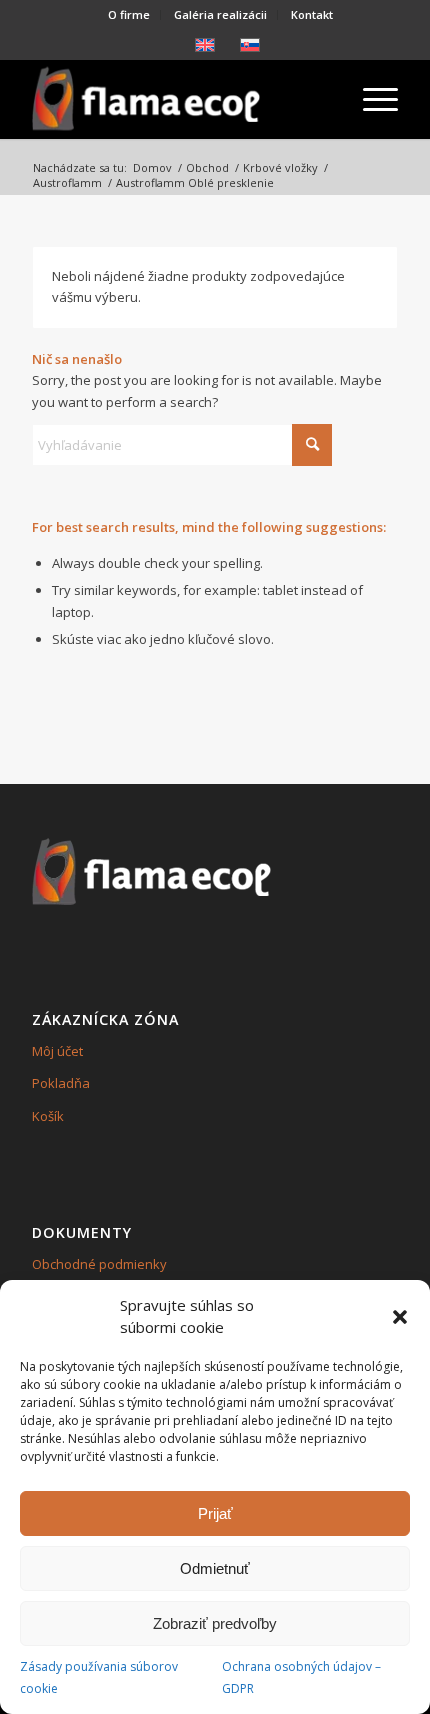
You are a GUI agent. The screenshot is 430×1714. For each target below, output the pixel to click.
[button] (400, 1317)
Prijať (215, 1513)
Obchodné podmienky (99, 1264)
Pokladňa (61, 1083)
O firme (129, 14)
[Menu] (370, 99)
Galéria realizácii (220, 14)
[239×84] (178, 99)
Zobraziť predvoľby (215, 1623)
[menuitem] (129, 15)
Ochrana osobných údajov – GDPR (301, 1677)
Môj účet (57, 1051)
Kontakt (312, 14)
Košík (48, 1116)
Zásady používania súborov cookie (99, 1677)
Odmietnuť (215, 1568)
